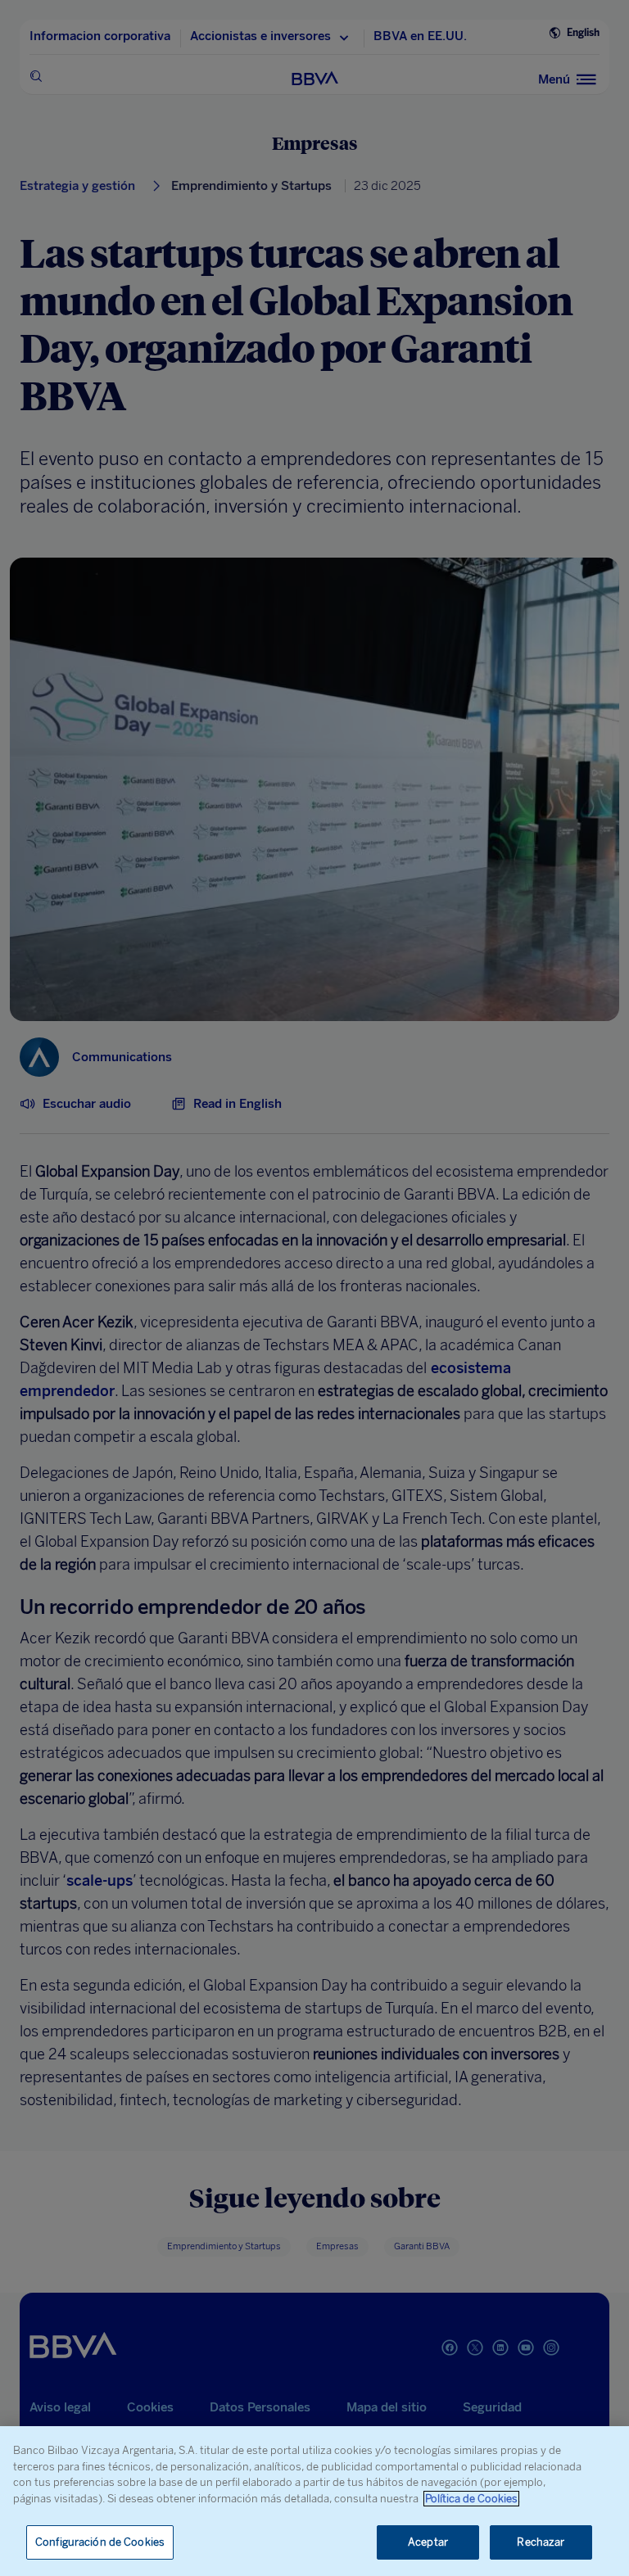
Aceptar (428, 2542)
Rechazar (541, 2542)
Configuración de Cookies (100, 2542)
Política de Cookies (471, 2499)
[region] (314, 2501)
